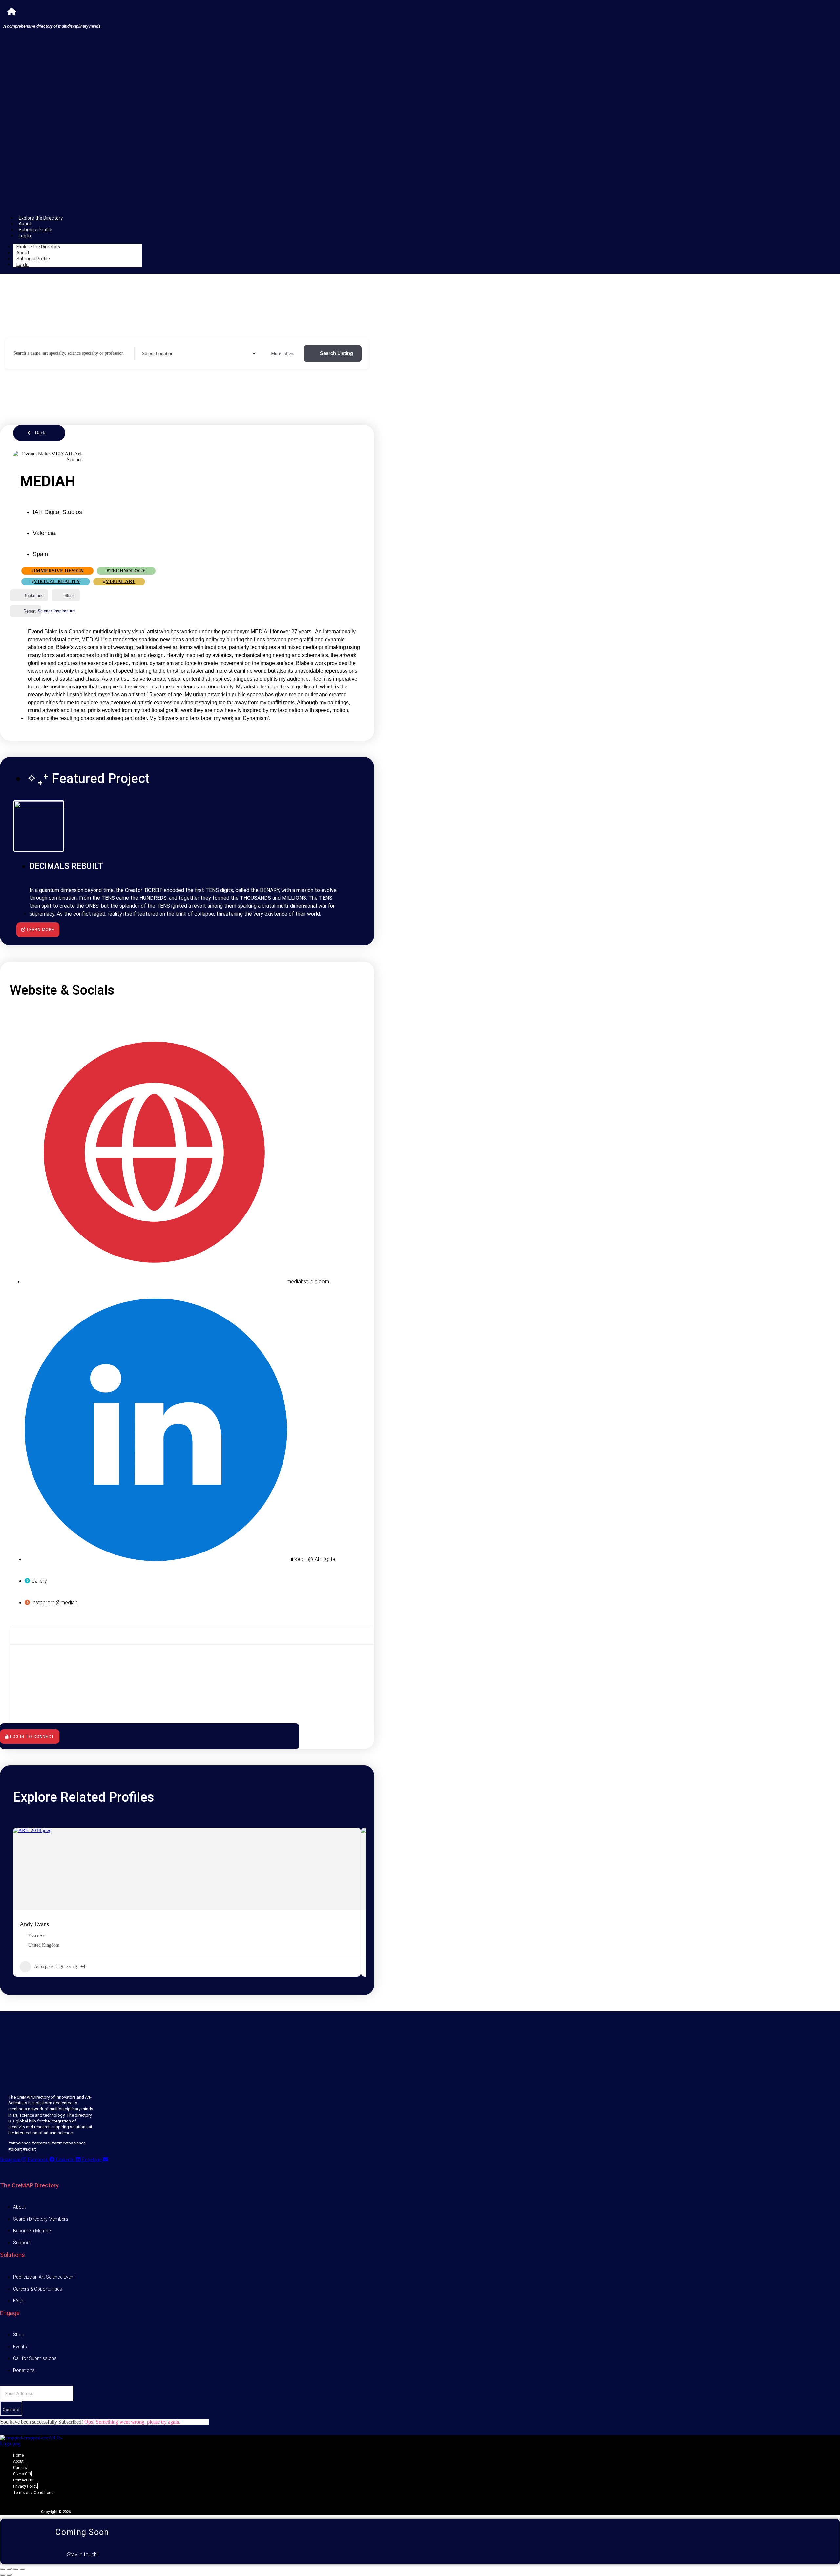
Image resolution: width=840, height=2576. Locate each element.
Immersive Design (59, 571)
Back (40, 433)
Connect (11, 2409)
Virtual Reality (57, 581)
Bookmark (33, 595)
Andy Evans (34, 1924)
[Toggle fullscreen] (9, 2569)
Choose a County (156, 353)
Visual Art (120, 581)
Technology (127, 571)
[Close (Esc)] (22, 2569)
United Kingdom (44, 1945)
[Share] (16, 2569)
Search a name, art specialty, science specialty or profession (69, 353)
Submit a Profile (35, 230)
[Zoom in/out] (3, 2569)
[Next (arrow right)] (9, 2575)
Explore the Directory (41, 218)
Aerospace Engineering (56, 1966)
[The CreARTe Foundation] (12, 12)
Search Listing (336, 353)
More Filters (283, 354)
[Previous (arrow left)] (3, 2575)
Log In (25, 236)
